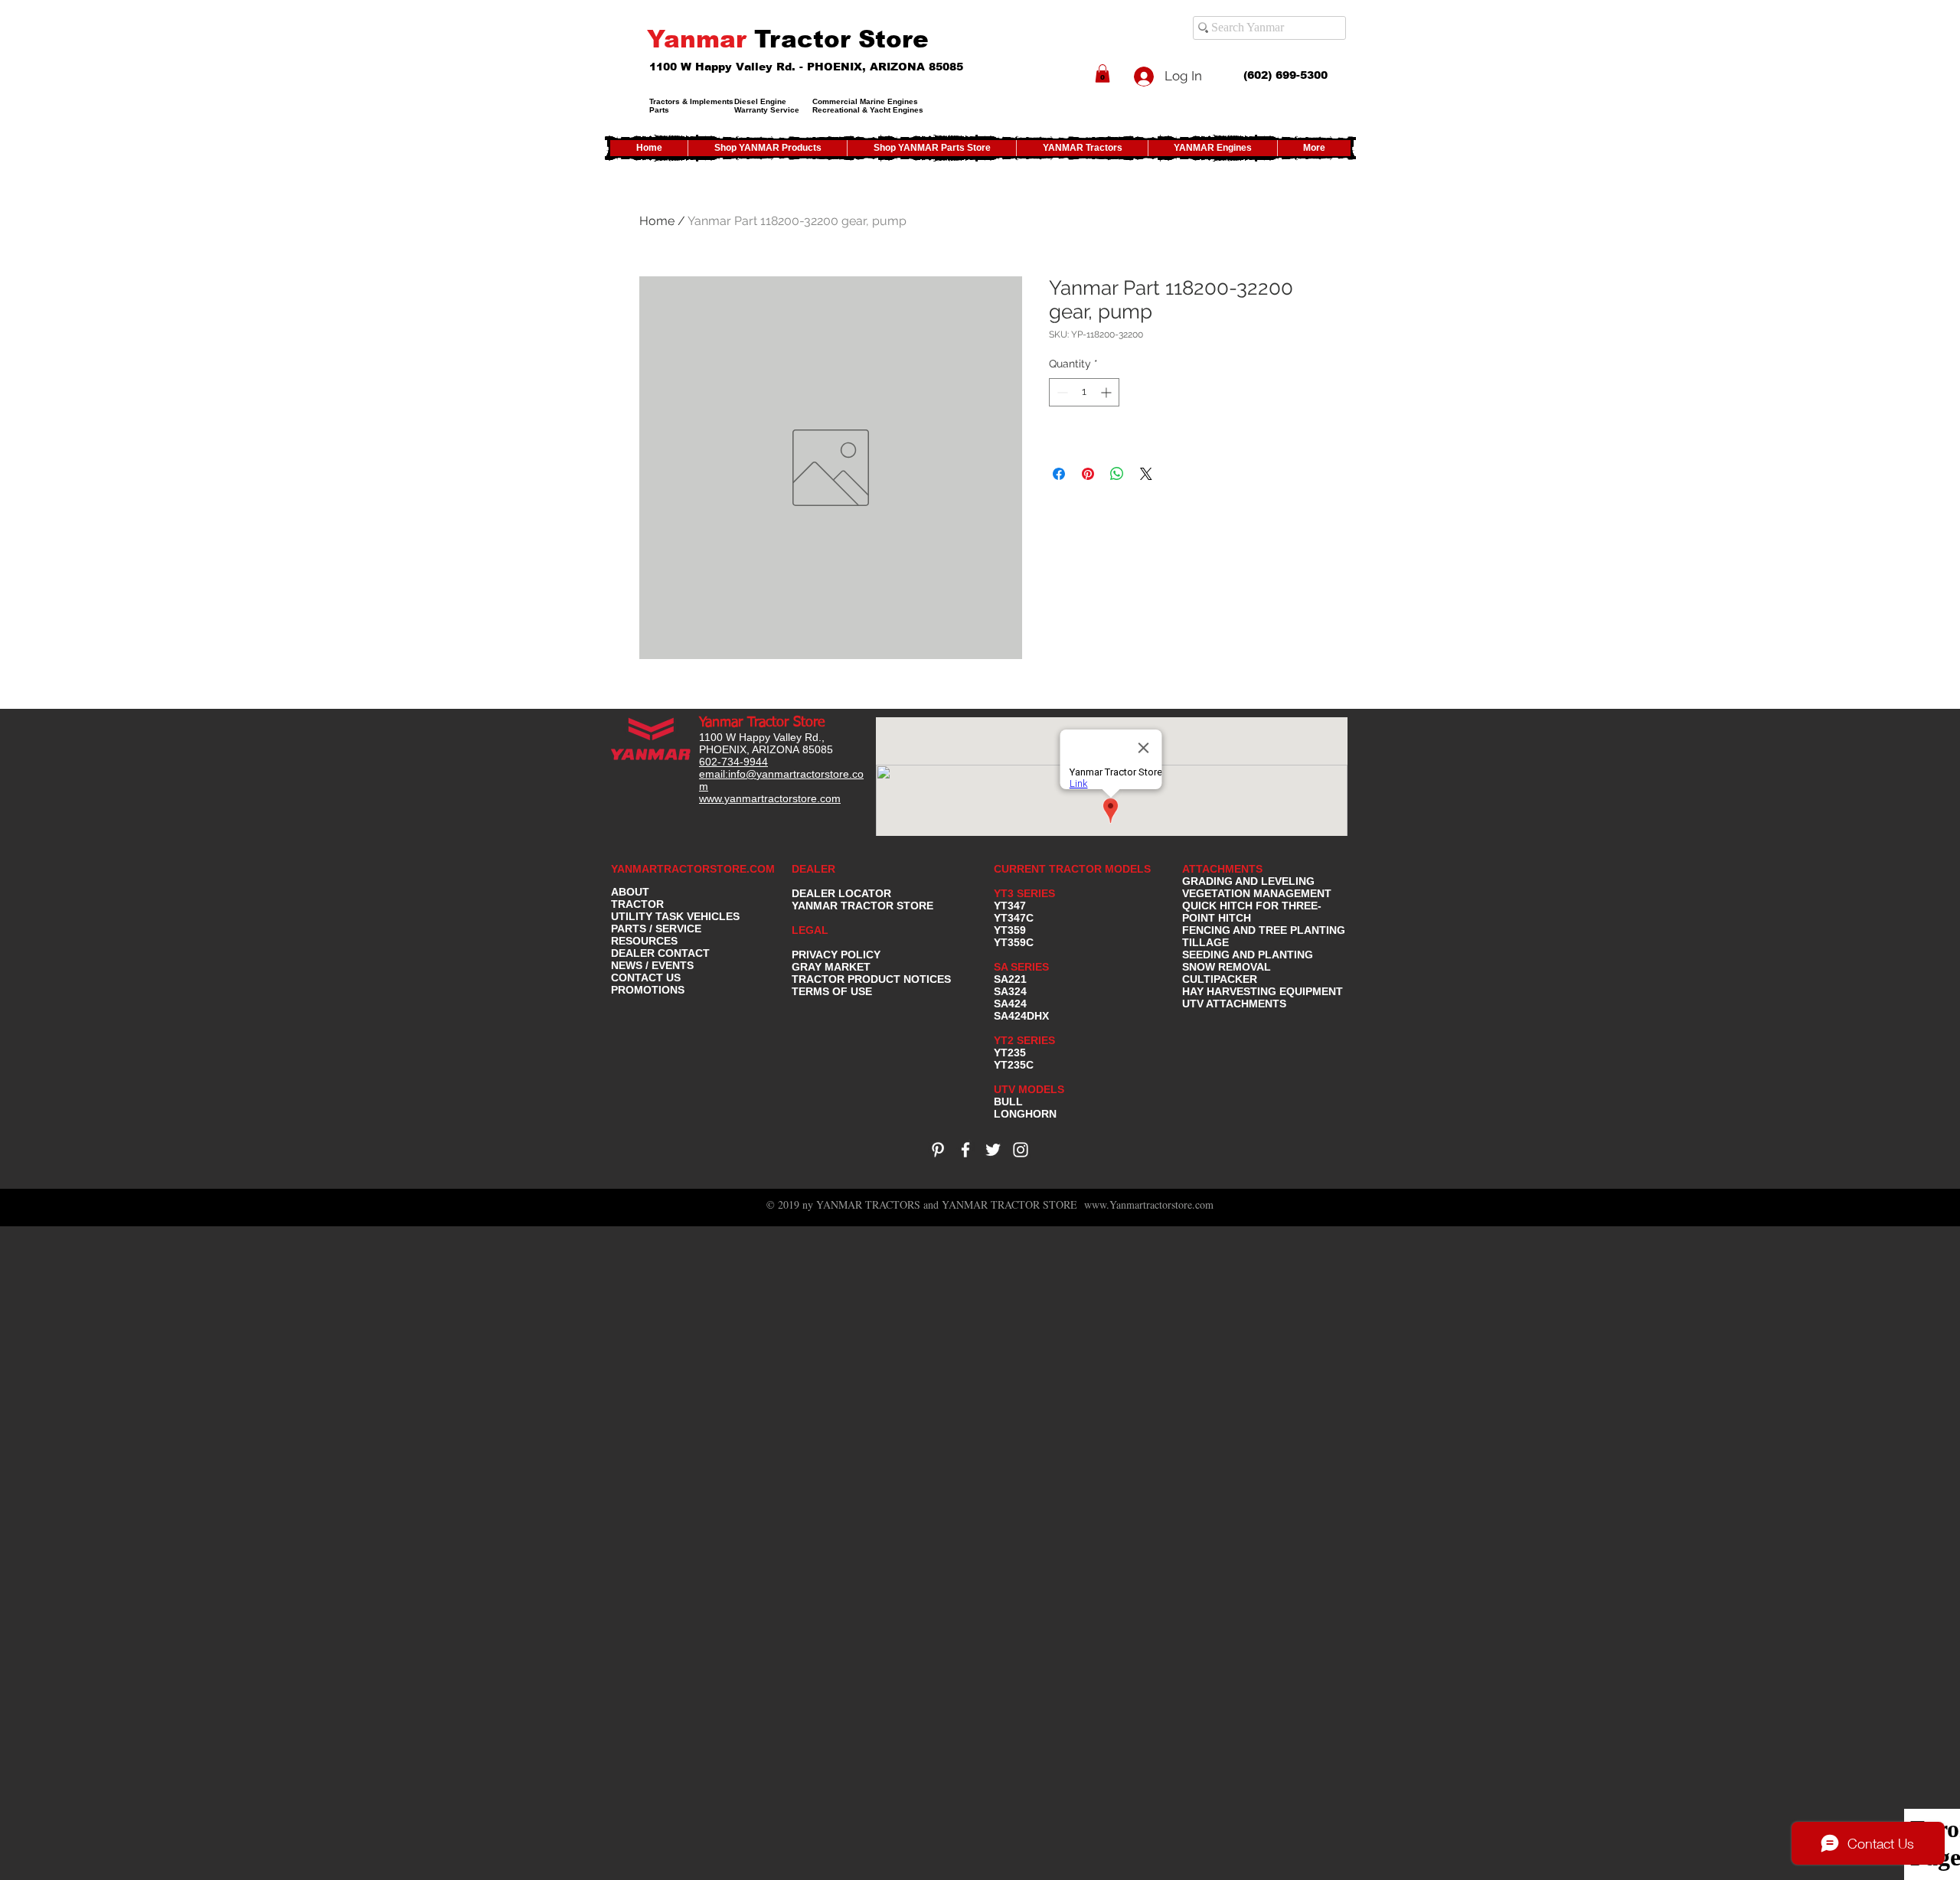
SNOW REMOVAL (1227, 967)
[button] (1102, 73)
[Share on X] (1146, 474)
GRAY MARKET (831, 967)
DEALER (813, 869)
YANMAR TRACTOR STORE (862, 906)
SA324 (1010, 991)
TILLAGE (1205, 942)
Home (657, 221)
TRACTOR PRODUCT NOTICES (871, 979)
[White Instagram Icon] (1021, 1150)
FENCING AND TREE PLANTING (1264, 930)
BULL (1008, 1102)
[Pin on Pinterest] (1088, 474)
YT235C (1014, 1065)
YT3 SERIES (1024, 893)
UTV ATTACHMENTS (1234, 1004)
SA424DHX (1021, 1016)
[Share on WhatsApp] (1117, 474)
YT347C (1014, 918)
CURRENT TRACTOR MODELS (1074, 869)
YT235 (1010, 1053)
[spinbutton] (1084, 392)
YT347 (1010, 906)
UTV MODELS (1029, 1089)
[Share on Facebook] (1059, 474)
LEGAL (810, 930)
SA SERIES (1021, 967)
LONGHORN (1025, 1114)
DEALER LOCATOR (841, 893)
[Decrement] (1061, 392)
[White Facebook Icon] (965, 1150)
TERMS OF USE (832, 991)
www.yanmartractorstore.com (770, 798)
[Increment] (1107, 392)
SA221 (1010, 979)
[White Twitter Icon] (993, 1150)
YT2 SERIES (1024, 1040)
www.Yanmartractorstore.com (1149, 1204)
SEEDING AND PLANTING (1248, 955)
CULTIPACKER (1220, 979)
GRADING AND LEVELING (1248, 881)
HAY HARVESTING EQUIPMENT (1263, 991)
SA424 (1010, 1004)
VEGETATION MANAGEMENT (1257, 893)
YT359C (1014, 942)
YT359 (1010, 930)
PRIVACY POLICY (836, 955)
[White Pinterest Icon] (938, 1150)
